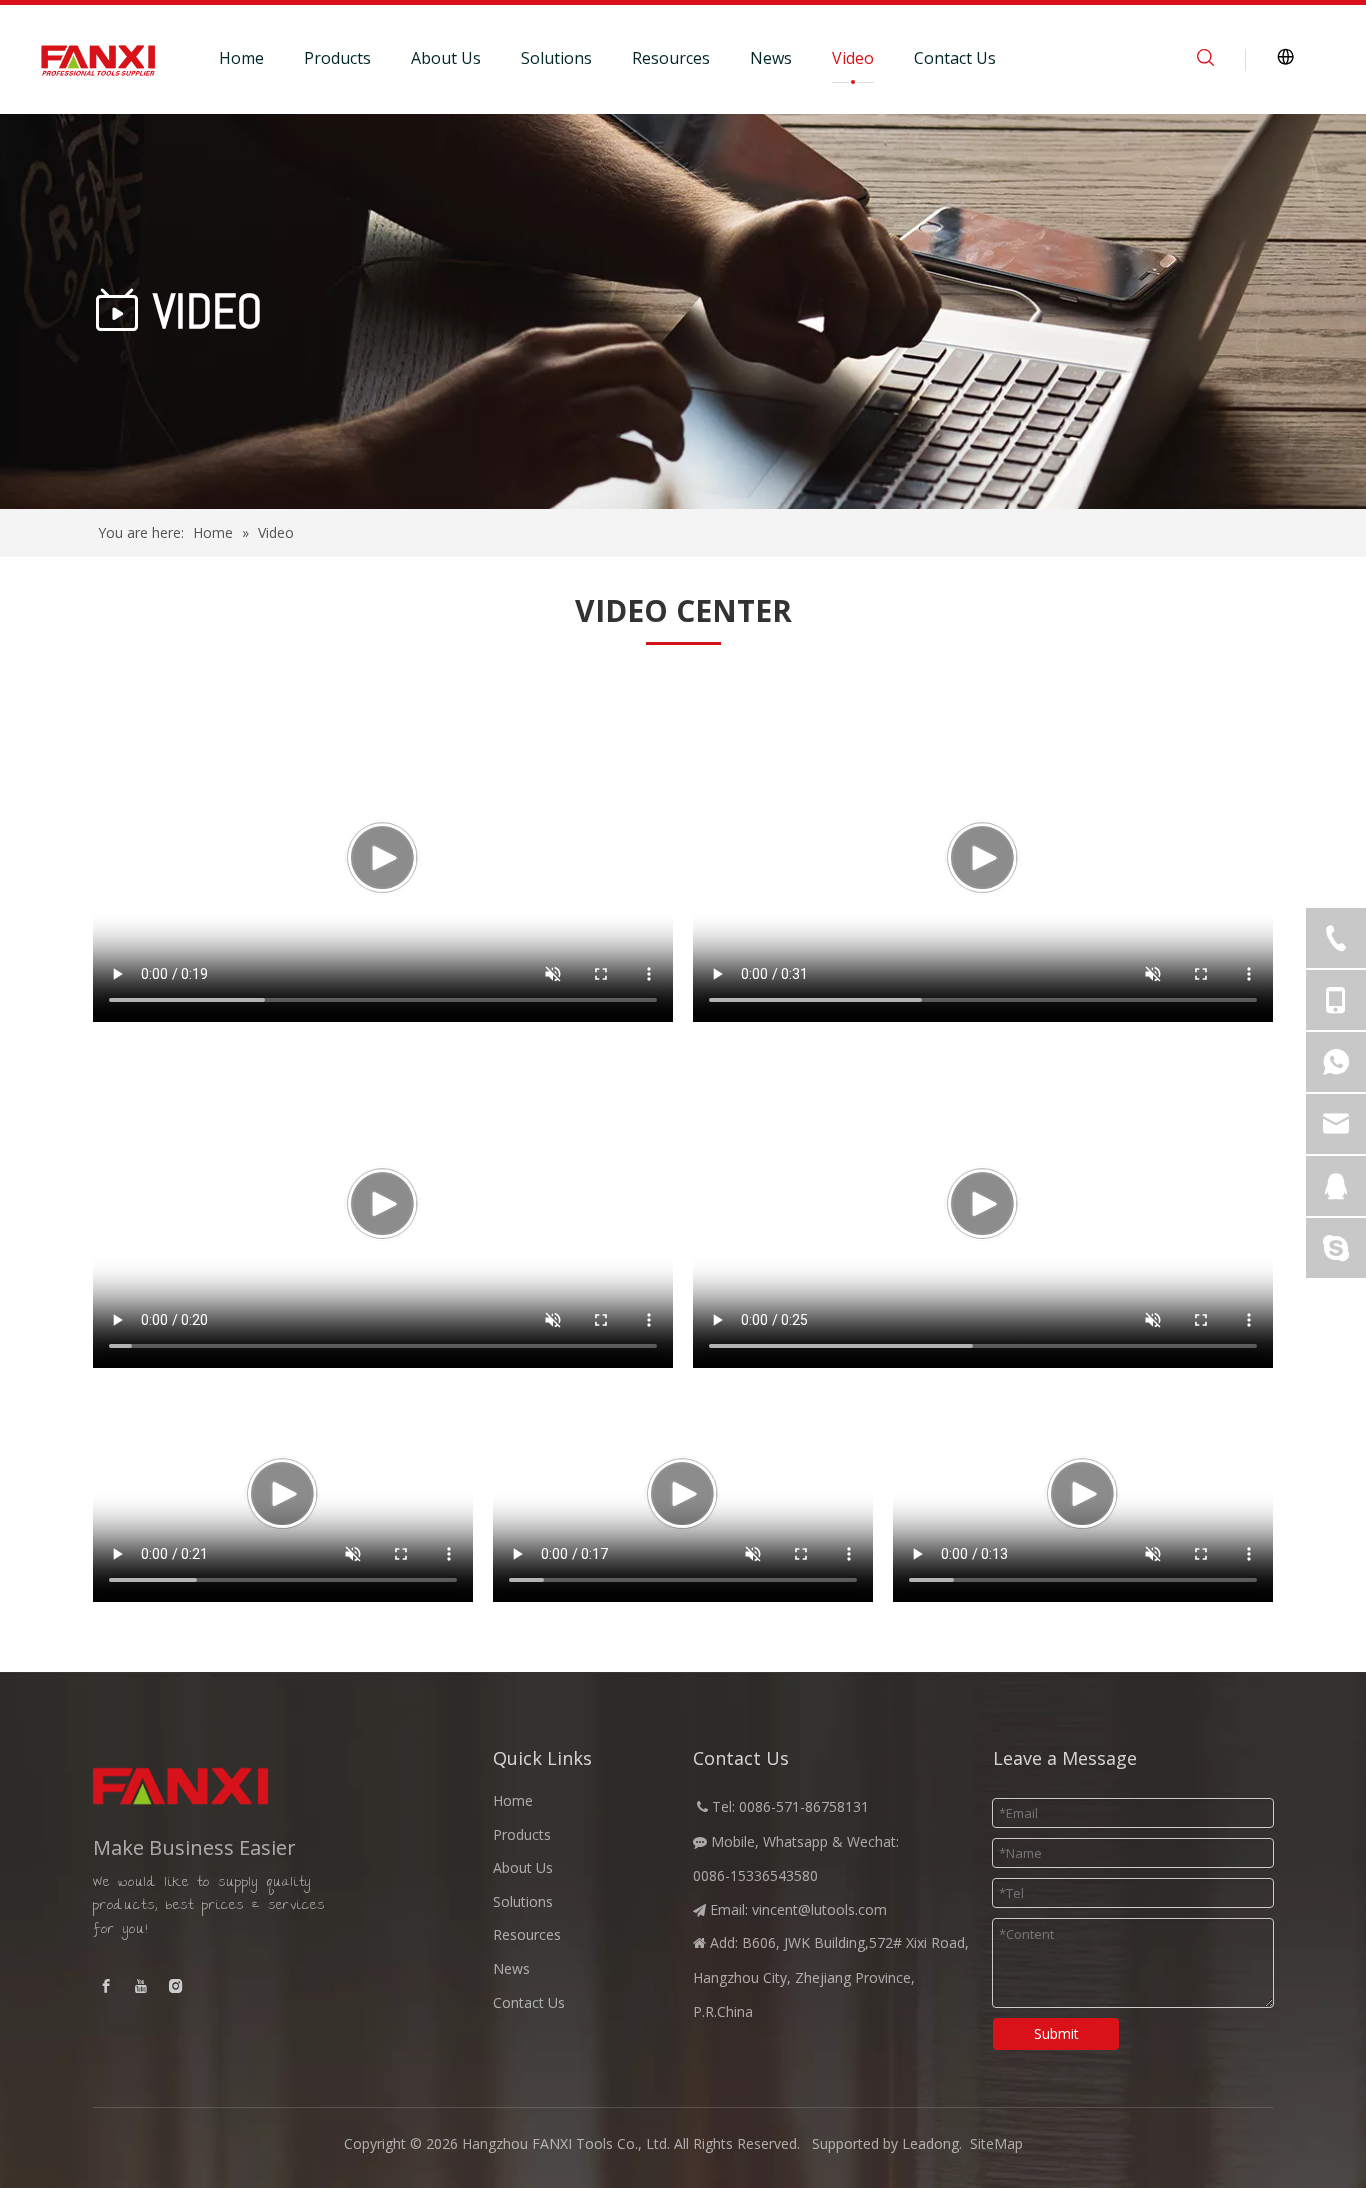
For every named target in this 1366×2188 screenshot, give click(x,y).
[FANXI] (233, 1786)
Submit (1056, 2033)
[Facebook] (106, 1986)
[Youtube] (141, 1986)
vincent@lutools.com (819, 1909)
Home (241, 58)
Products (337, 58)
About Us (446, 58)
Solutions (556, 58)
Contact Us (955, 58)
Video (853, 58)
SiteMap (996, 2143)
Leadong (930, 2143)
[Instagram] (176, 1986)
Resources (671, 58)
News (771, 58)
